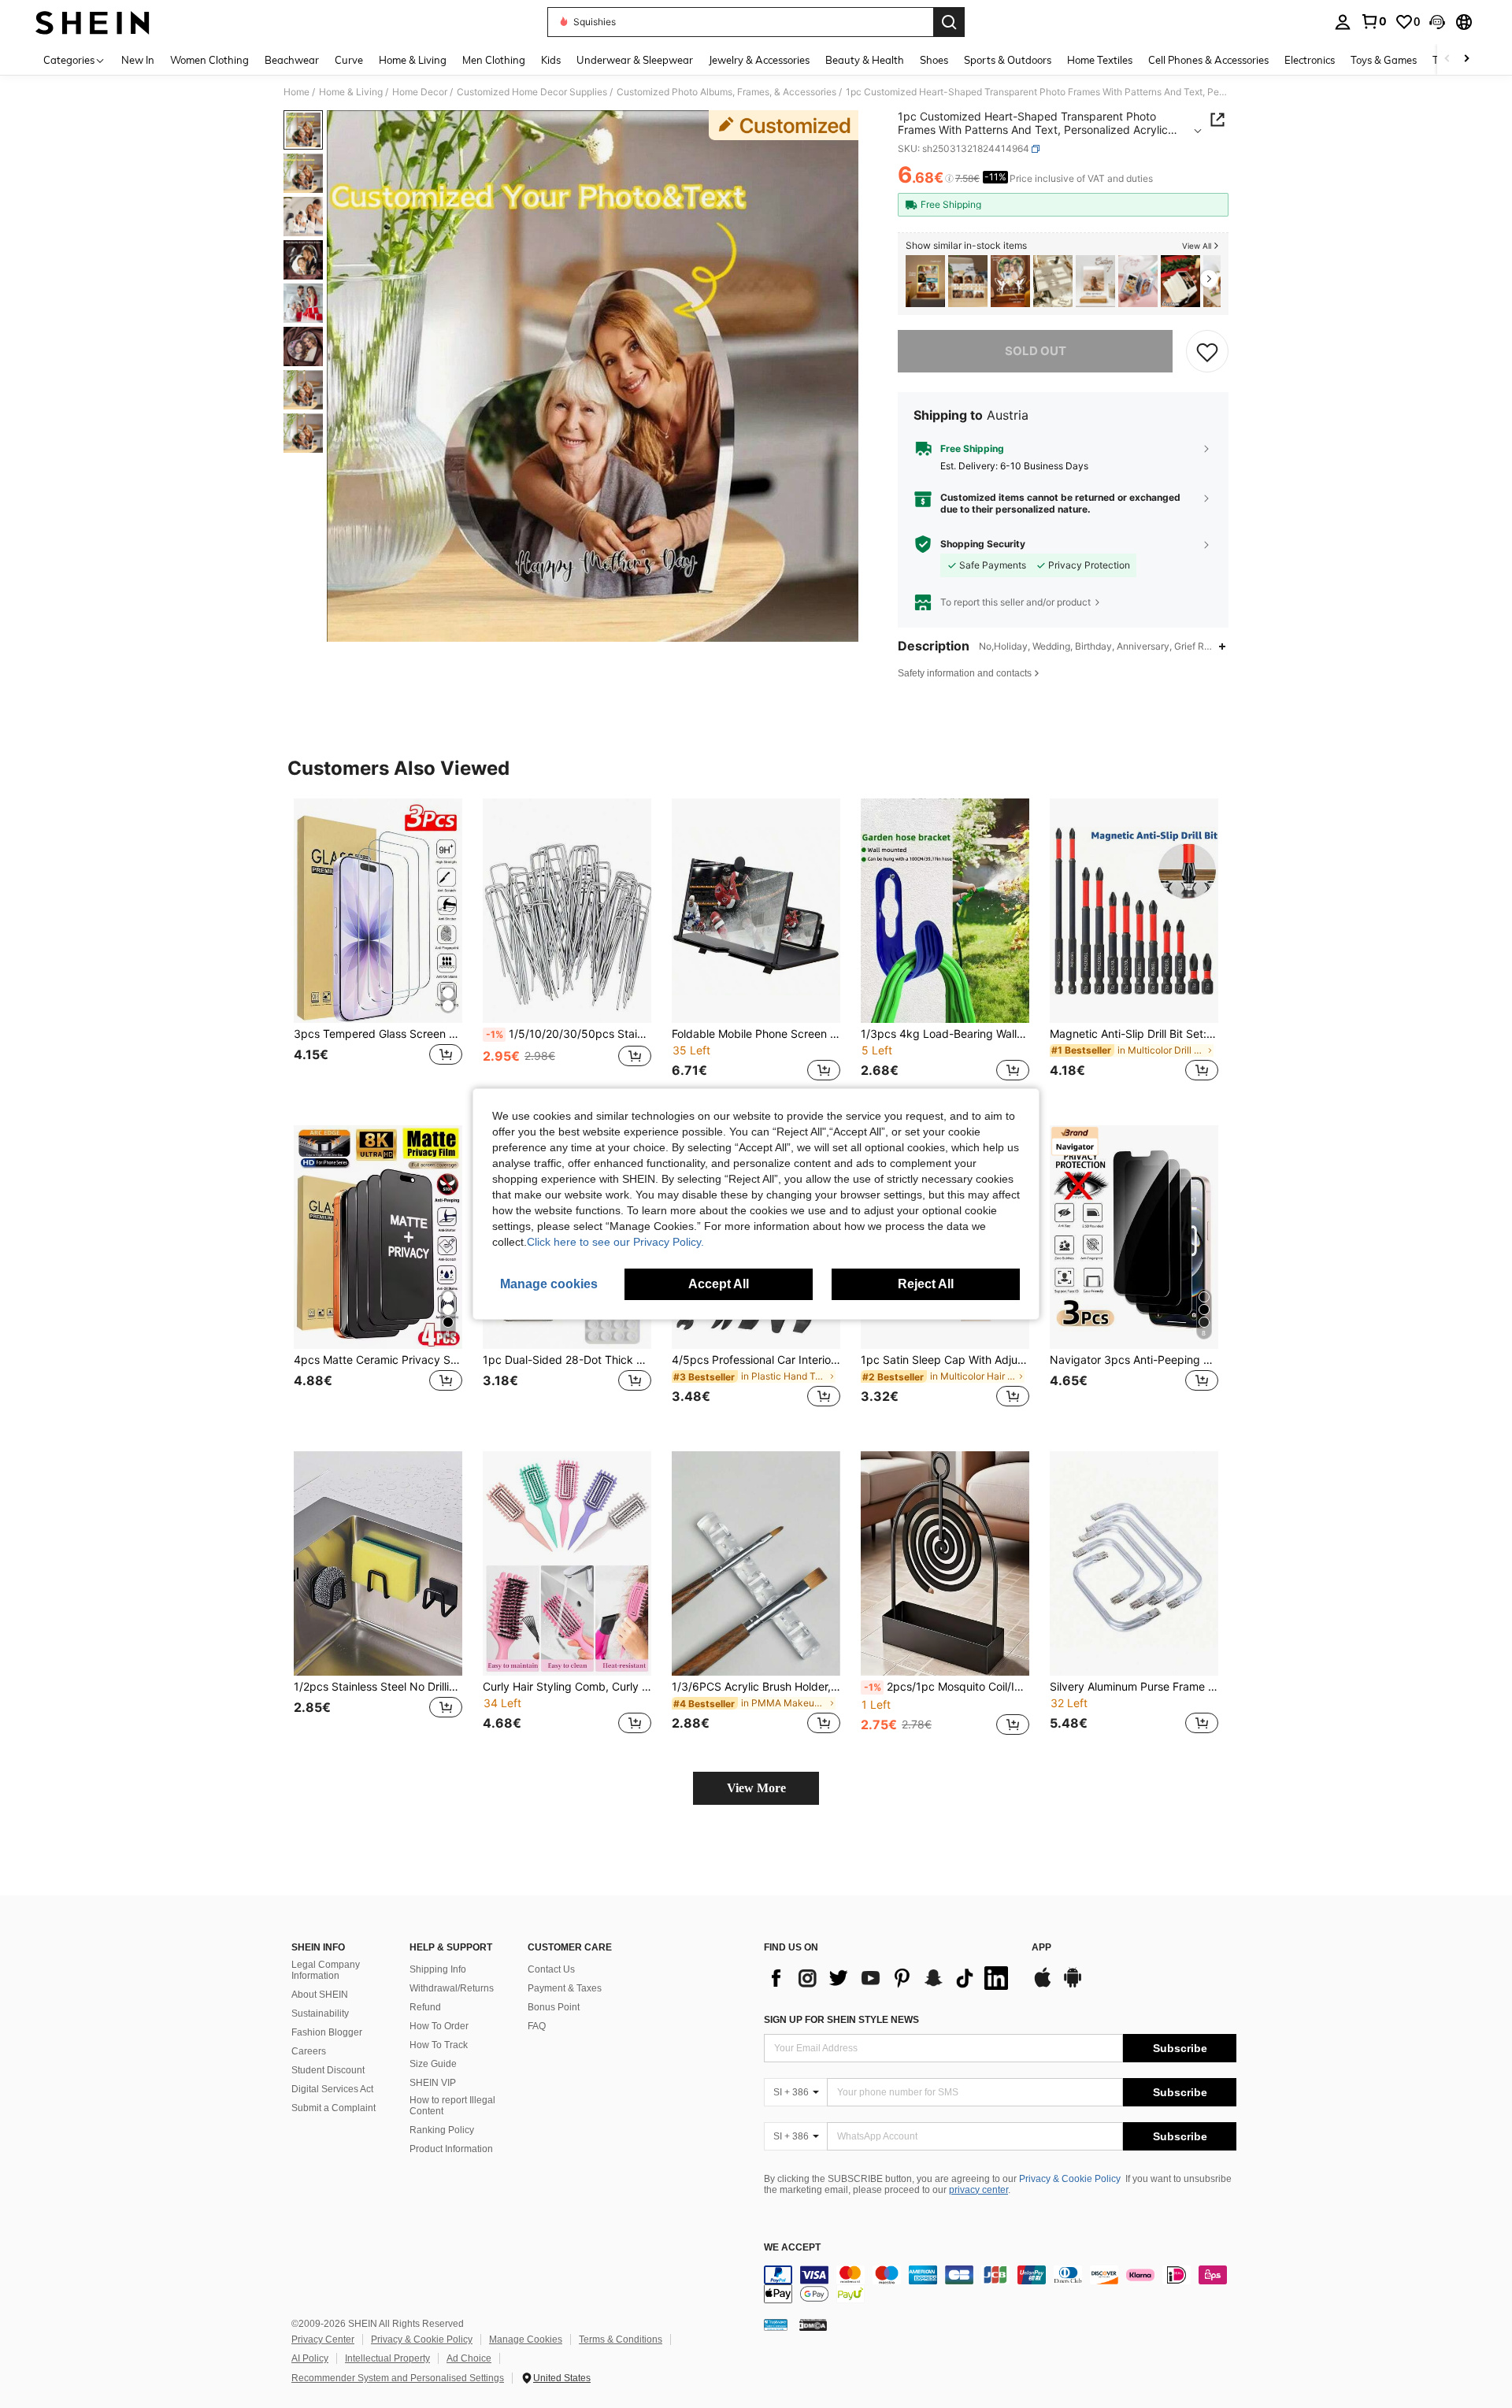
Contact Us (551, 1969)
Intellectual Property (387, 2358)
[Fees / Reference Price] (949, 179)
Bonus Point (554, 2007)
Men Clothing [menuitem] (494, 60)
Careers (309, 2051)
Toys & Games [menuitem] (1384, 60)
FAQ (537, 2026)
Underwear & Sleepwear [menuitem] (635, 60)
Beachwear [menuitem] (292, 60)
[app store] (1043, 1985)
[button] (1437, 22)
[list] (890, 1978)
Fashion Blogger (327, 2032)
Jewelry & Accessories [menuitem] (759, 60)
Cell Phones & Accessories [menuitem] (1208, 60)
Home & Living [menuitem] (413, 60)
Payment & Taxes (565, 1988)
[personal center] (1343, 22)
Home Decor (420, 92)
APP (1041, 1948)
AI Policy (310, 2358)
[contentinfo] (1000, 2284)
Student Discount (328, 2070)
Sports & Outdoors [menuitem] (1008, 60)
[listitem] (925, 282)
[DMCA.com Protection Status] (813, 2325)
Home (296, 92)
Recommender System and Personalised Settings (398, 2378)
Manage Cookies (526, 2339)
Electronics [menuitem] (1310, 60)
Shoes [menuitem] (934, 60)
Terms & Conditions (621, 2339)
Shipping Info (438, 1969)
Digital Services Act (332, 2089)
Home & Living (351, 92)
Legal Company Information (326, 1970)
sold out (1036, 351)
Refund (425, 2007)
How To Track (439, 2045)
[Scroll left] (1447, 59)
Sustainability (320, 2013)
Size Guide (433, 2064)
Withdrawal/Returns (452, 1988)
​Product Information (451, 2149)
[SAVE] (1207, 351)
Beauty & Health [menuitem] (865, 60)
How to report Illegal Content (452, 2106)
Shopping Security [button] (983, 544)
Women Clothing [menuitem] (209, 60)
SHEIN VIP (433, 2083)
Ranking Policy (442, 2130)
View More (756, 1788)
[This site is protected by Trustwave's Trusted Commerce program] (776, 2325)
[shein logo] (93, 22)
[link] (1373, 21)
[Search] (949, 22)
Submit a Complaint (334, 2108)
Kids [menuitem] (551, 60)
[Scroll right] (1466, 59)
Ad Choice (469, 2358)
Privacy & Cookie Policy (1070, 2179)
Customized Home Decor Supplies (532, 92)
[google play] (1073, 1985)
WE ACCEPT (792, 2248)
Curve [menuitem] (349, 60)
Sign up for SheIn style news (841, 2020)
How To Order (439, 2026)
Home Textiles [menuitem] (1100, 60)
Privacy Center (323, 2339)
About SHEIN (320, 1995)
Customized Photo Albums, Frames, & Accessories (726, 92)
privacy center (978, 2190)
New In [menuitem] (138, 60)
